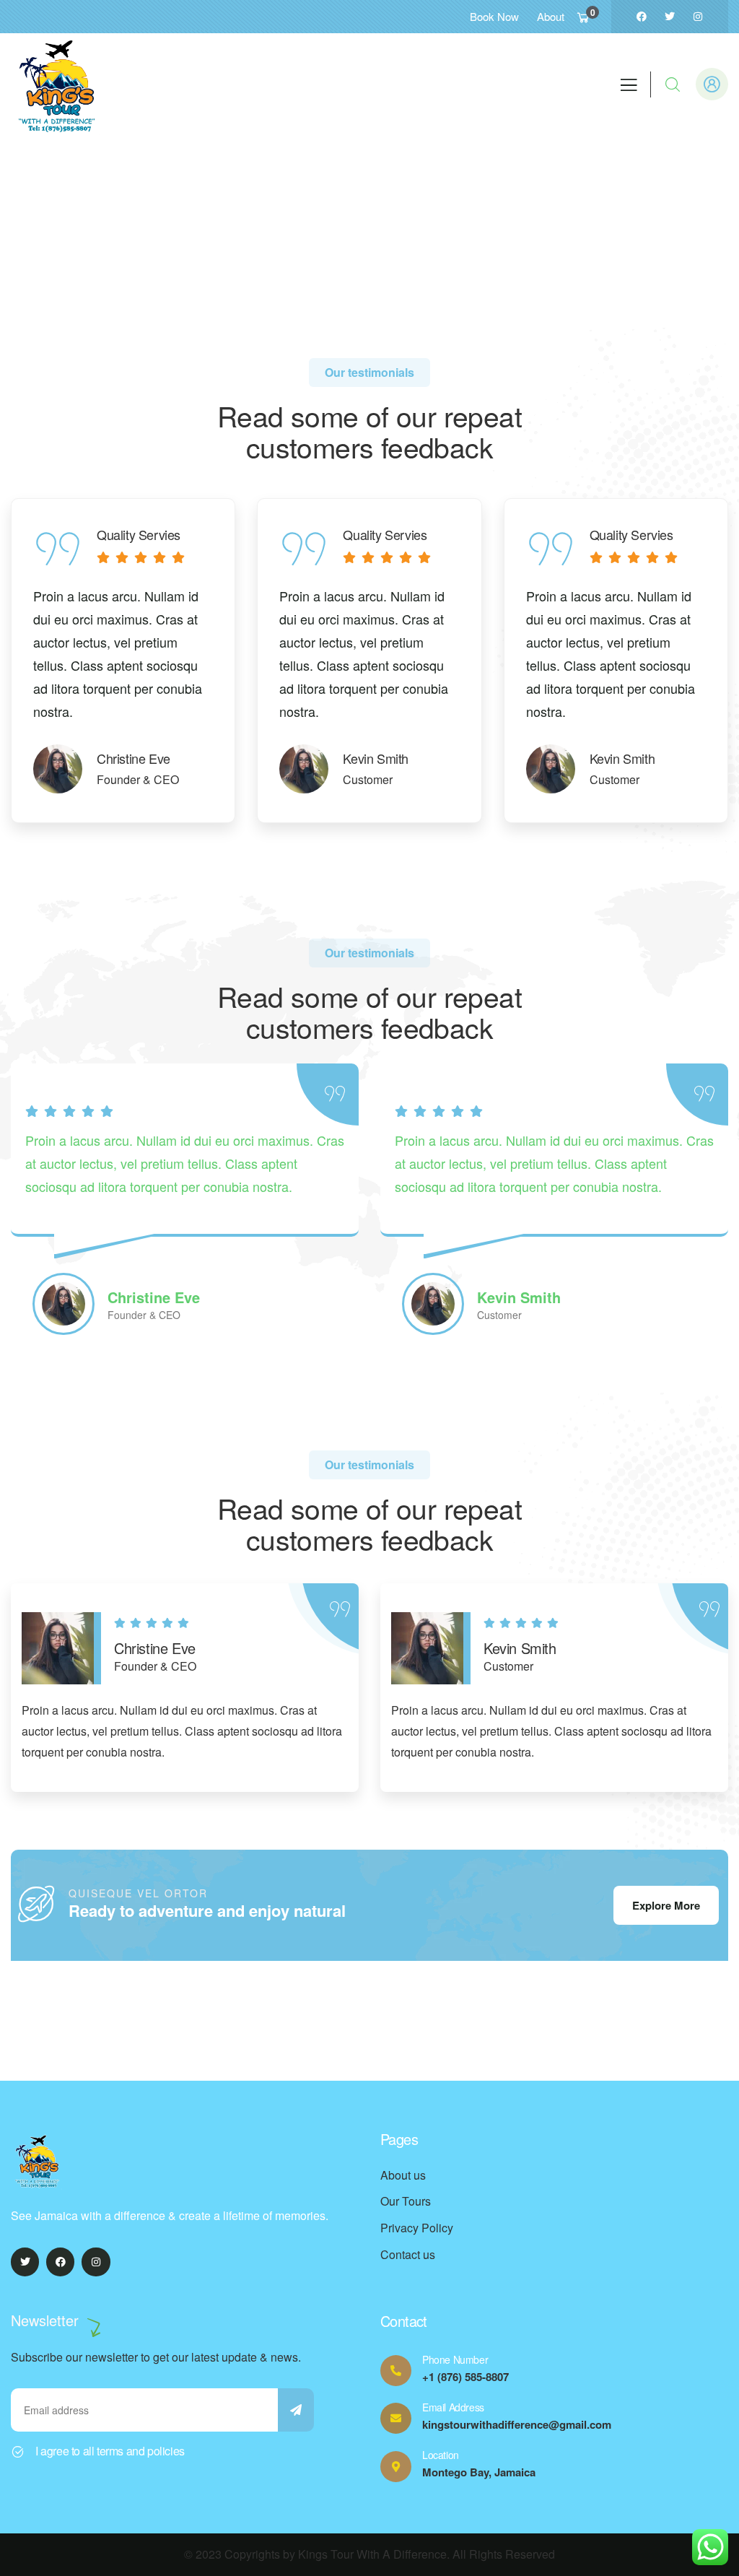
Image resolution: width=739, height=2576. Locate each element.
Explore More (666, 1905)
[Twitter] (670, 17)
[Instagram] (698, 17)
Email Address (453, 2407)
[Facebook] (642, 17)
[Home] (61, 84)
